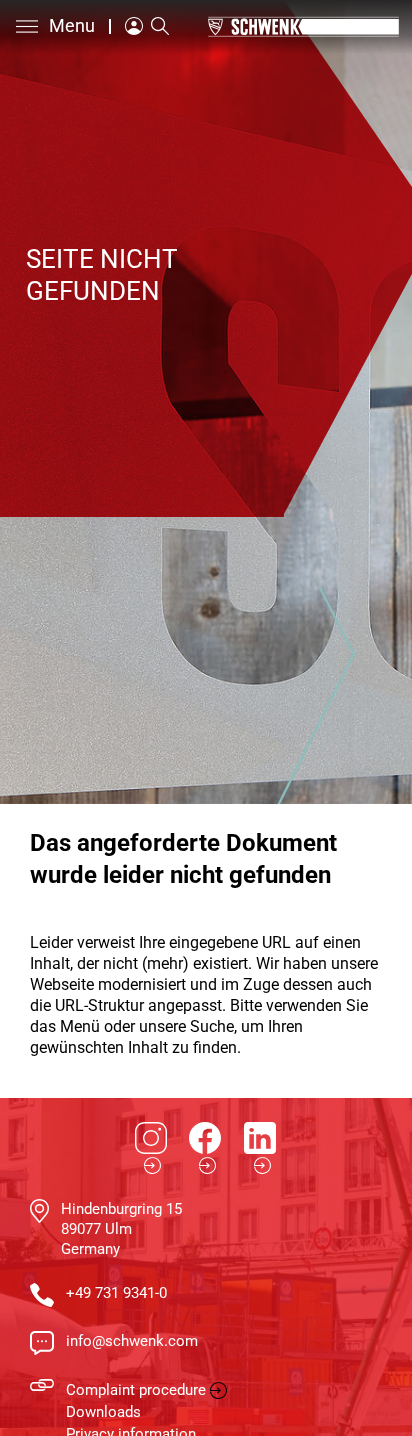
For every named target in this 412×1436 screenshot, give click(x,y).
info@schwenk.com (132, 1341)
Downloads (103, 1412)
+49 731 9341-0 (116, 1293)
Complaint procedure (136, 1390)
